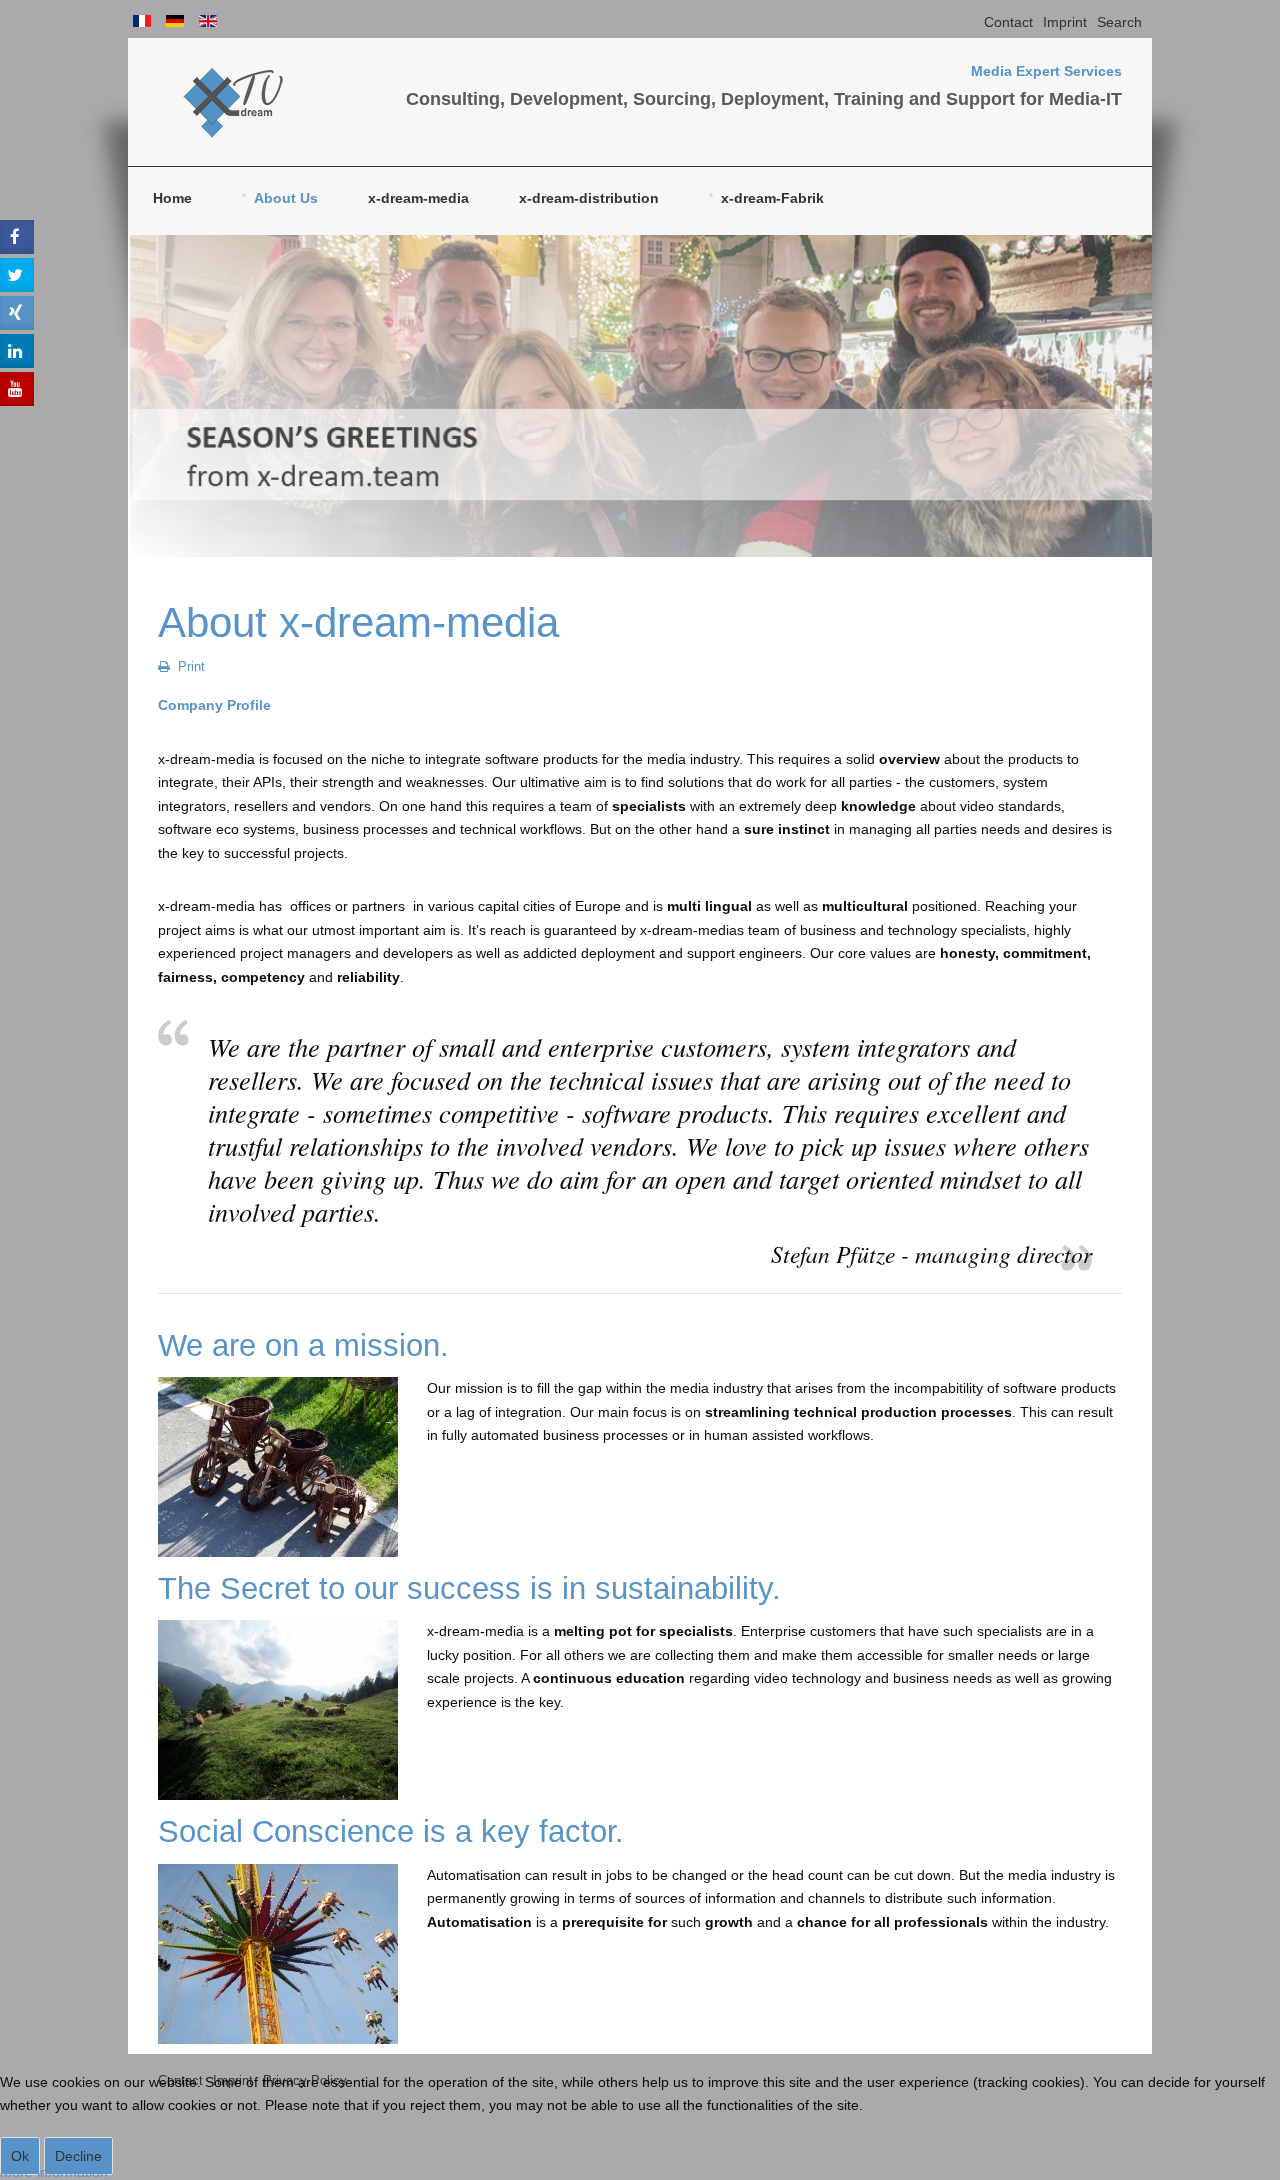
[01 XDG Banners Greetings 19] (640, 396)
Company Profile (214, 705)
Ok (20, 2156)
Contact (1008, 22)
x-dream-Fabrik (772, 198)
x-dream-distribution (589, 198)
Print (189, 667)
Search (1119, 22)
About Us (286, 198)
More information (54, 2172)
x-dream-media (418, 198)
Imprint (1065, 22)
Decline (78, 2156)
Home (172, 198)
